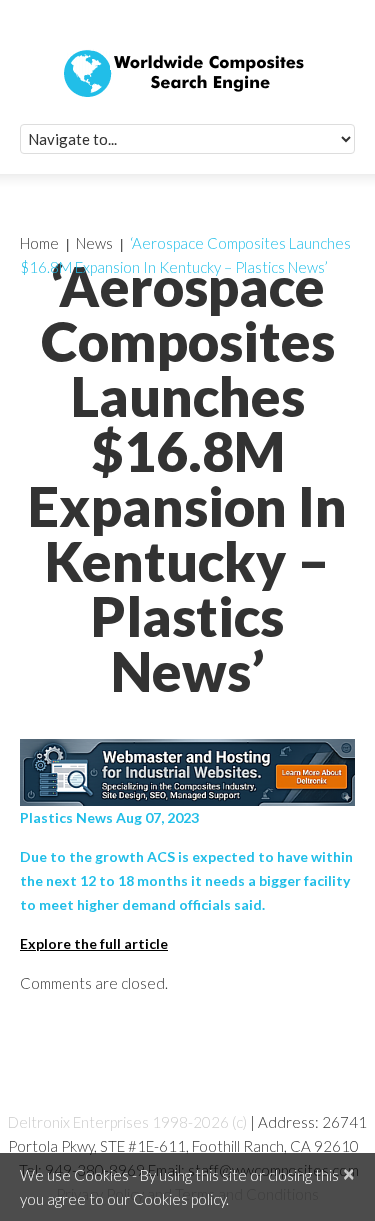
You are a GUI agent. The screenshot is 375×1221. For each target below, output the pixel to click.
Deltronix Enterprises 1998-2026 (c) (127, 1122)
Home (39, 243)
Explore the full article (94, 943)
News (94, 243)
